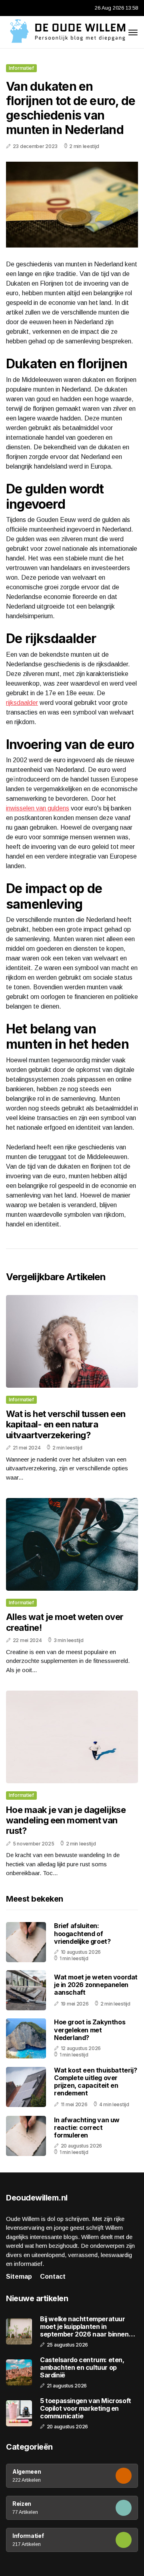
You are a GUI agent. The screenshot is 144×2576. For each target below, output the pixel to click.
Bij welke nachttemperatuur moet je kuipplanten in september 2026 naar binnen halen (84, 2327)
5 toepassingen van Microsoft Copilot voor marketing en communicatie (86, 2409)
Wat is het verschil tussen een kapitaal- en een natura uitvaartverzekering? (66, 1424)
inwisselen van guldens (38, 808)
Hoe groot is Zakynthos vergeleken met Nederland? (90, 2030)
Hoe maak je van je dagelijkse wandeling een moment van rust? (66, 1820)
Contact (53, 2277)
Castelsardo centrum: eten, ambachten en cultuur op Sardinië (82, 2368)
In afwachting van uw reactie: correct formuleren (87, 2127)
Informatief (21, 68)
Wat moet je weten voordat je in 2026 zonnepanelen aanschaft (96, 1985)
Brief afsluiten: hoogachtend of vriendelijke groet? (82, 1933)
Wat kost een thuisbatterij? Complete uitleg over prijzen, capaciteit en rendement (95, 2082)
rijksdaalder (22, 703)
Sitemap (19, 2277)
